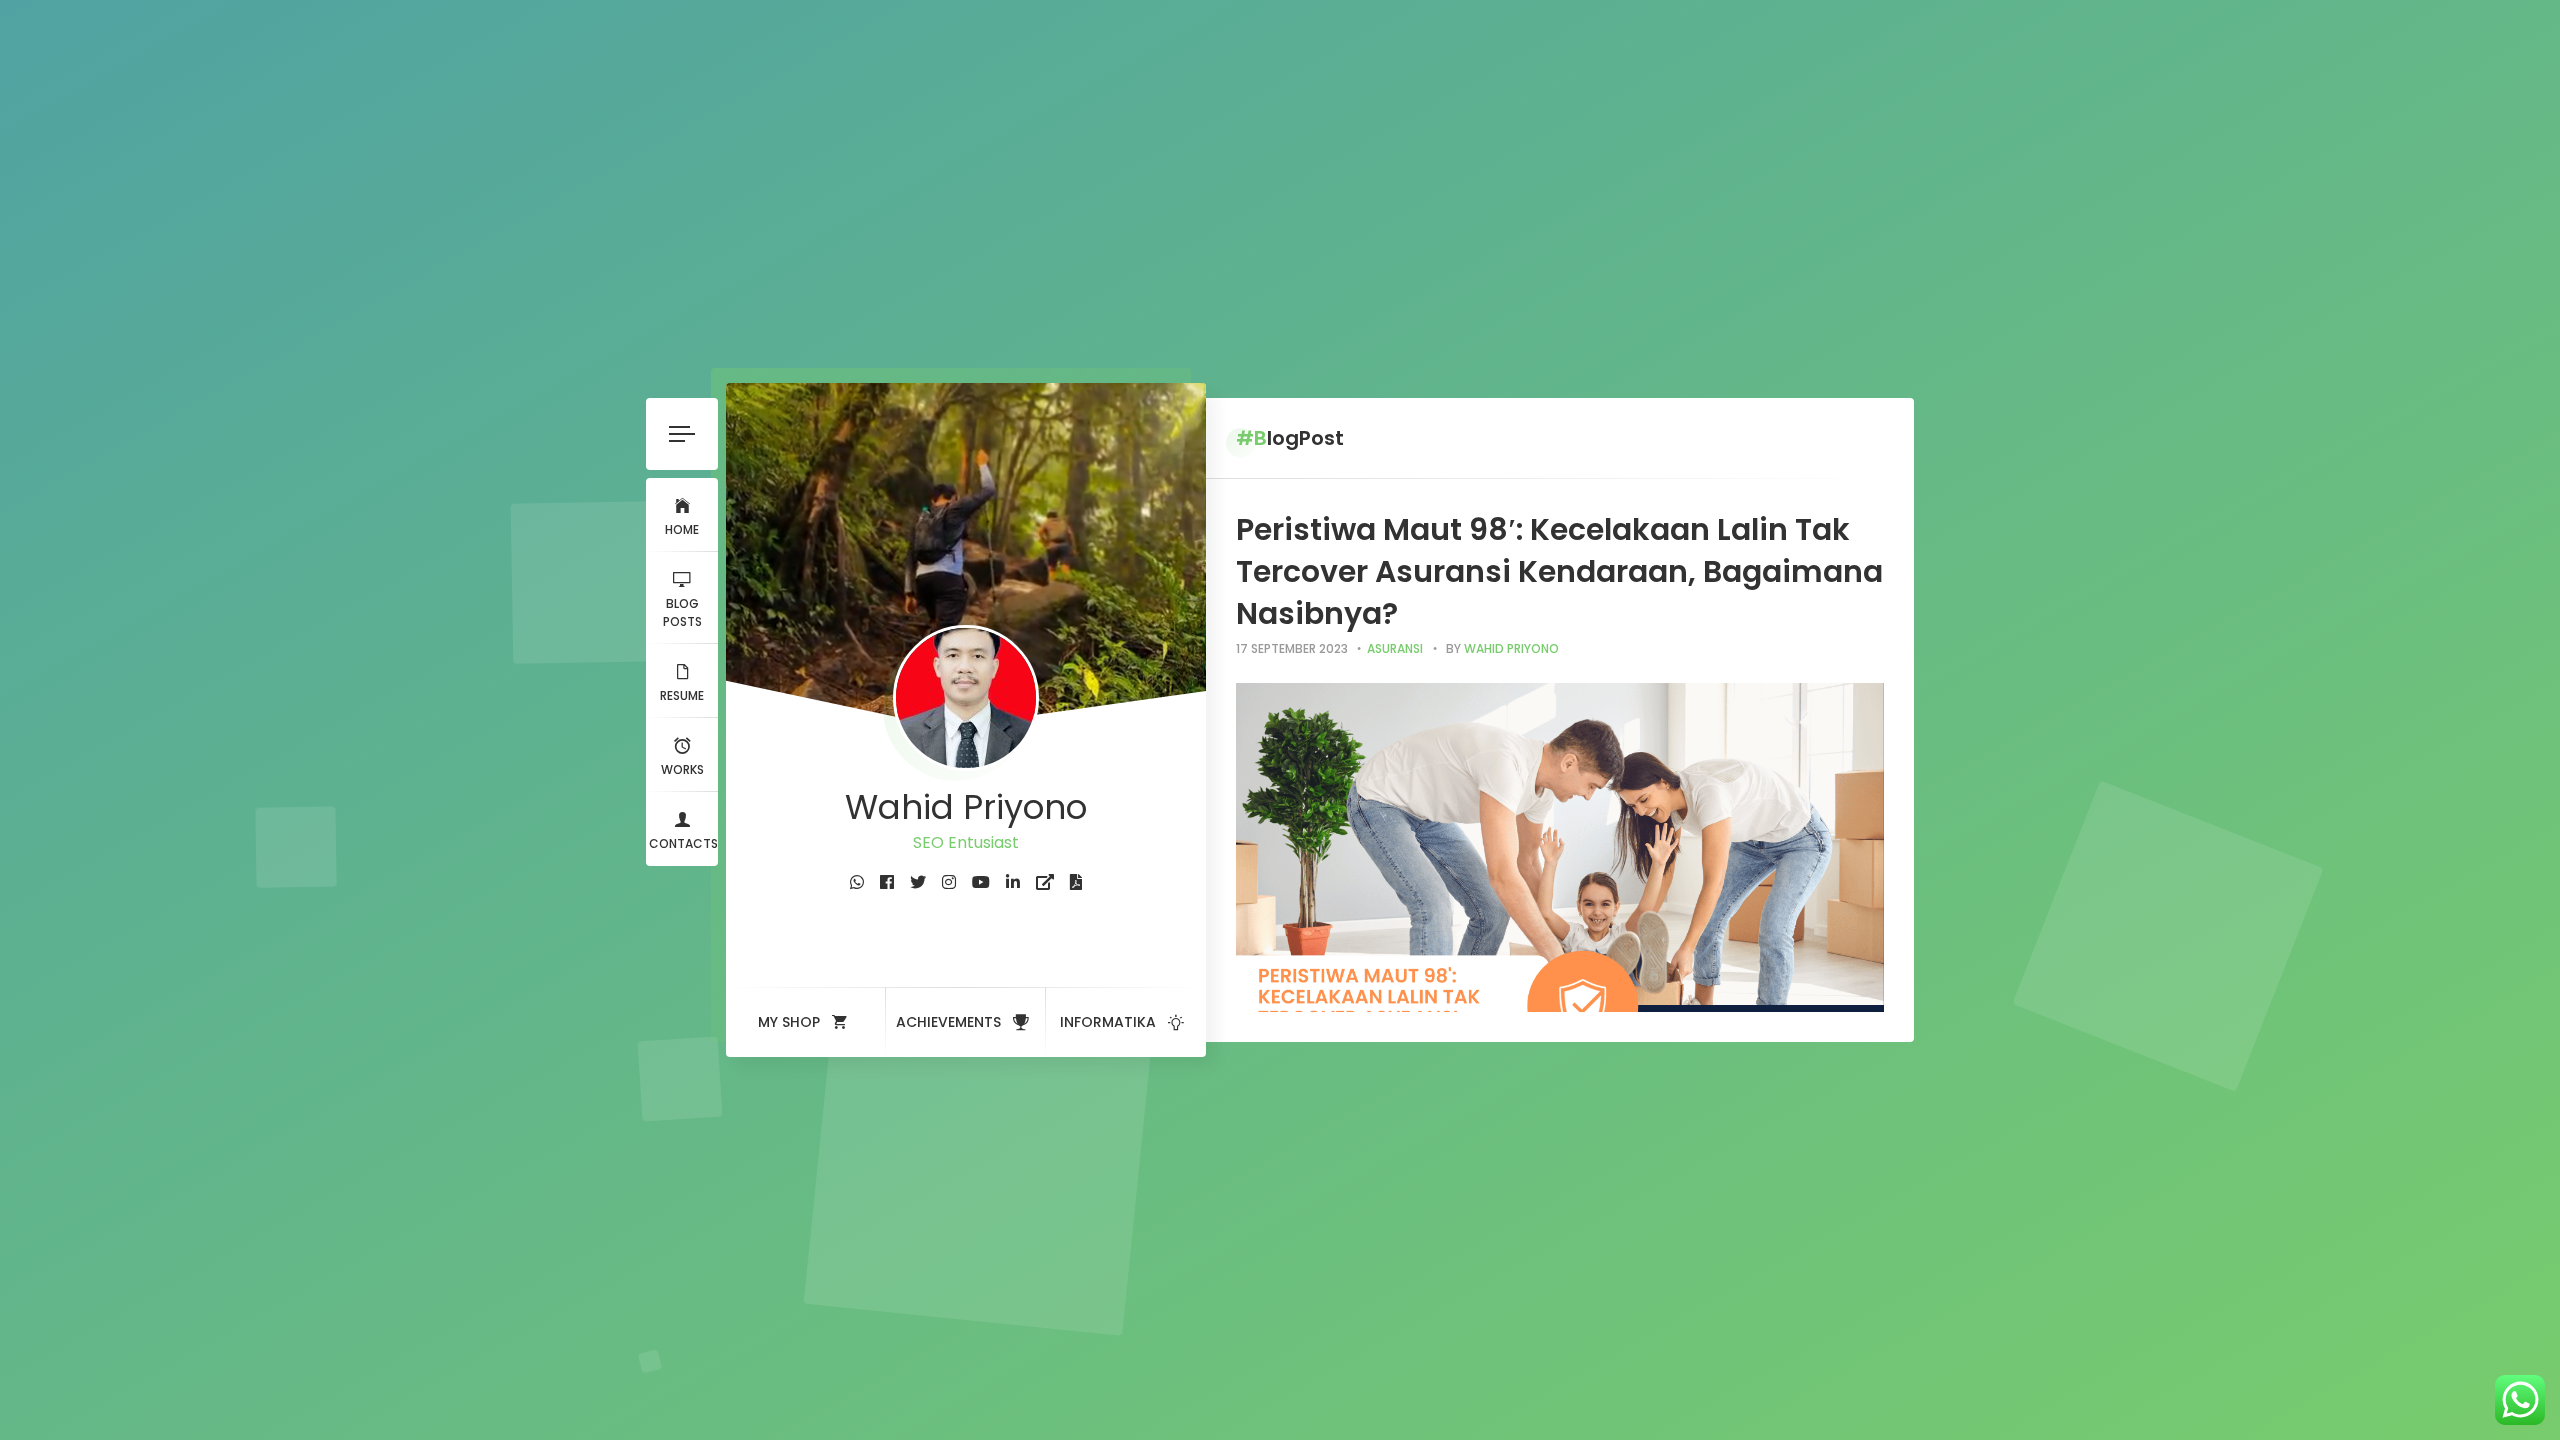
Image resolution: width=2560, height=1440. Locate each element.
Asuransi (1395, 648)
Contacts (683, 843)
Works (682, 769)
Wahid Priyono (1511, 648)
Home (682, 529)
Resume (682, 695)
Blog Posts (682, 612)
